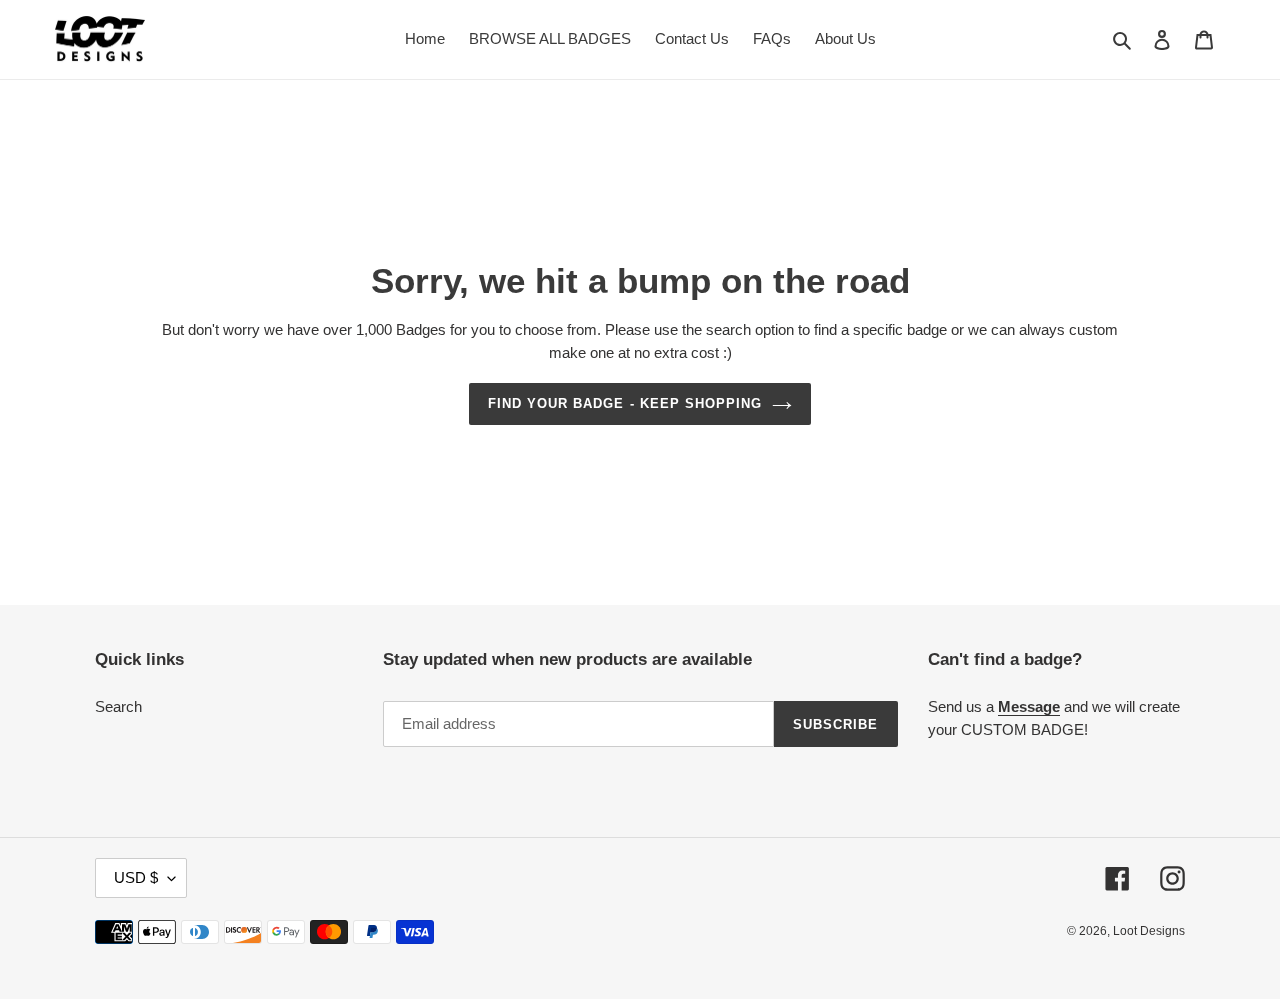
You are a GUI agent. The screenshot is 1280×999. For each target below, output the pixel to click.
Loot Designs (1149, 931)
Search (118, 706)
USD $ (136, 877)
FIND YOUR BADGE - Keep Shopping (625, 403)
